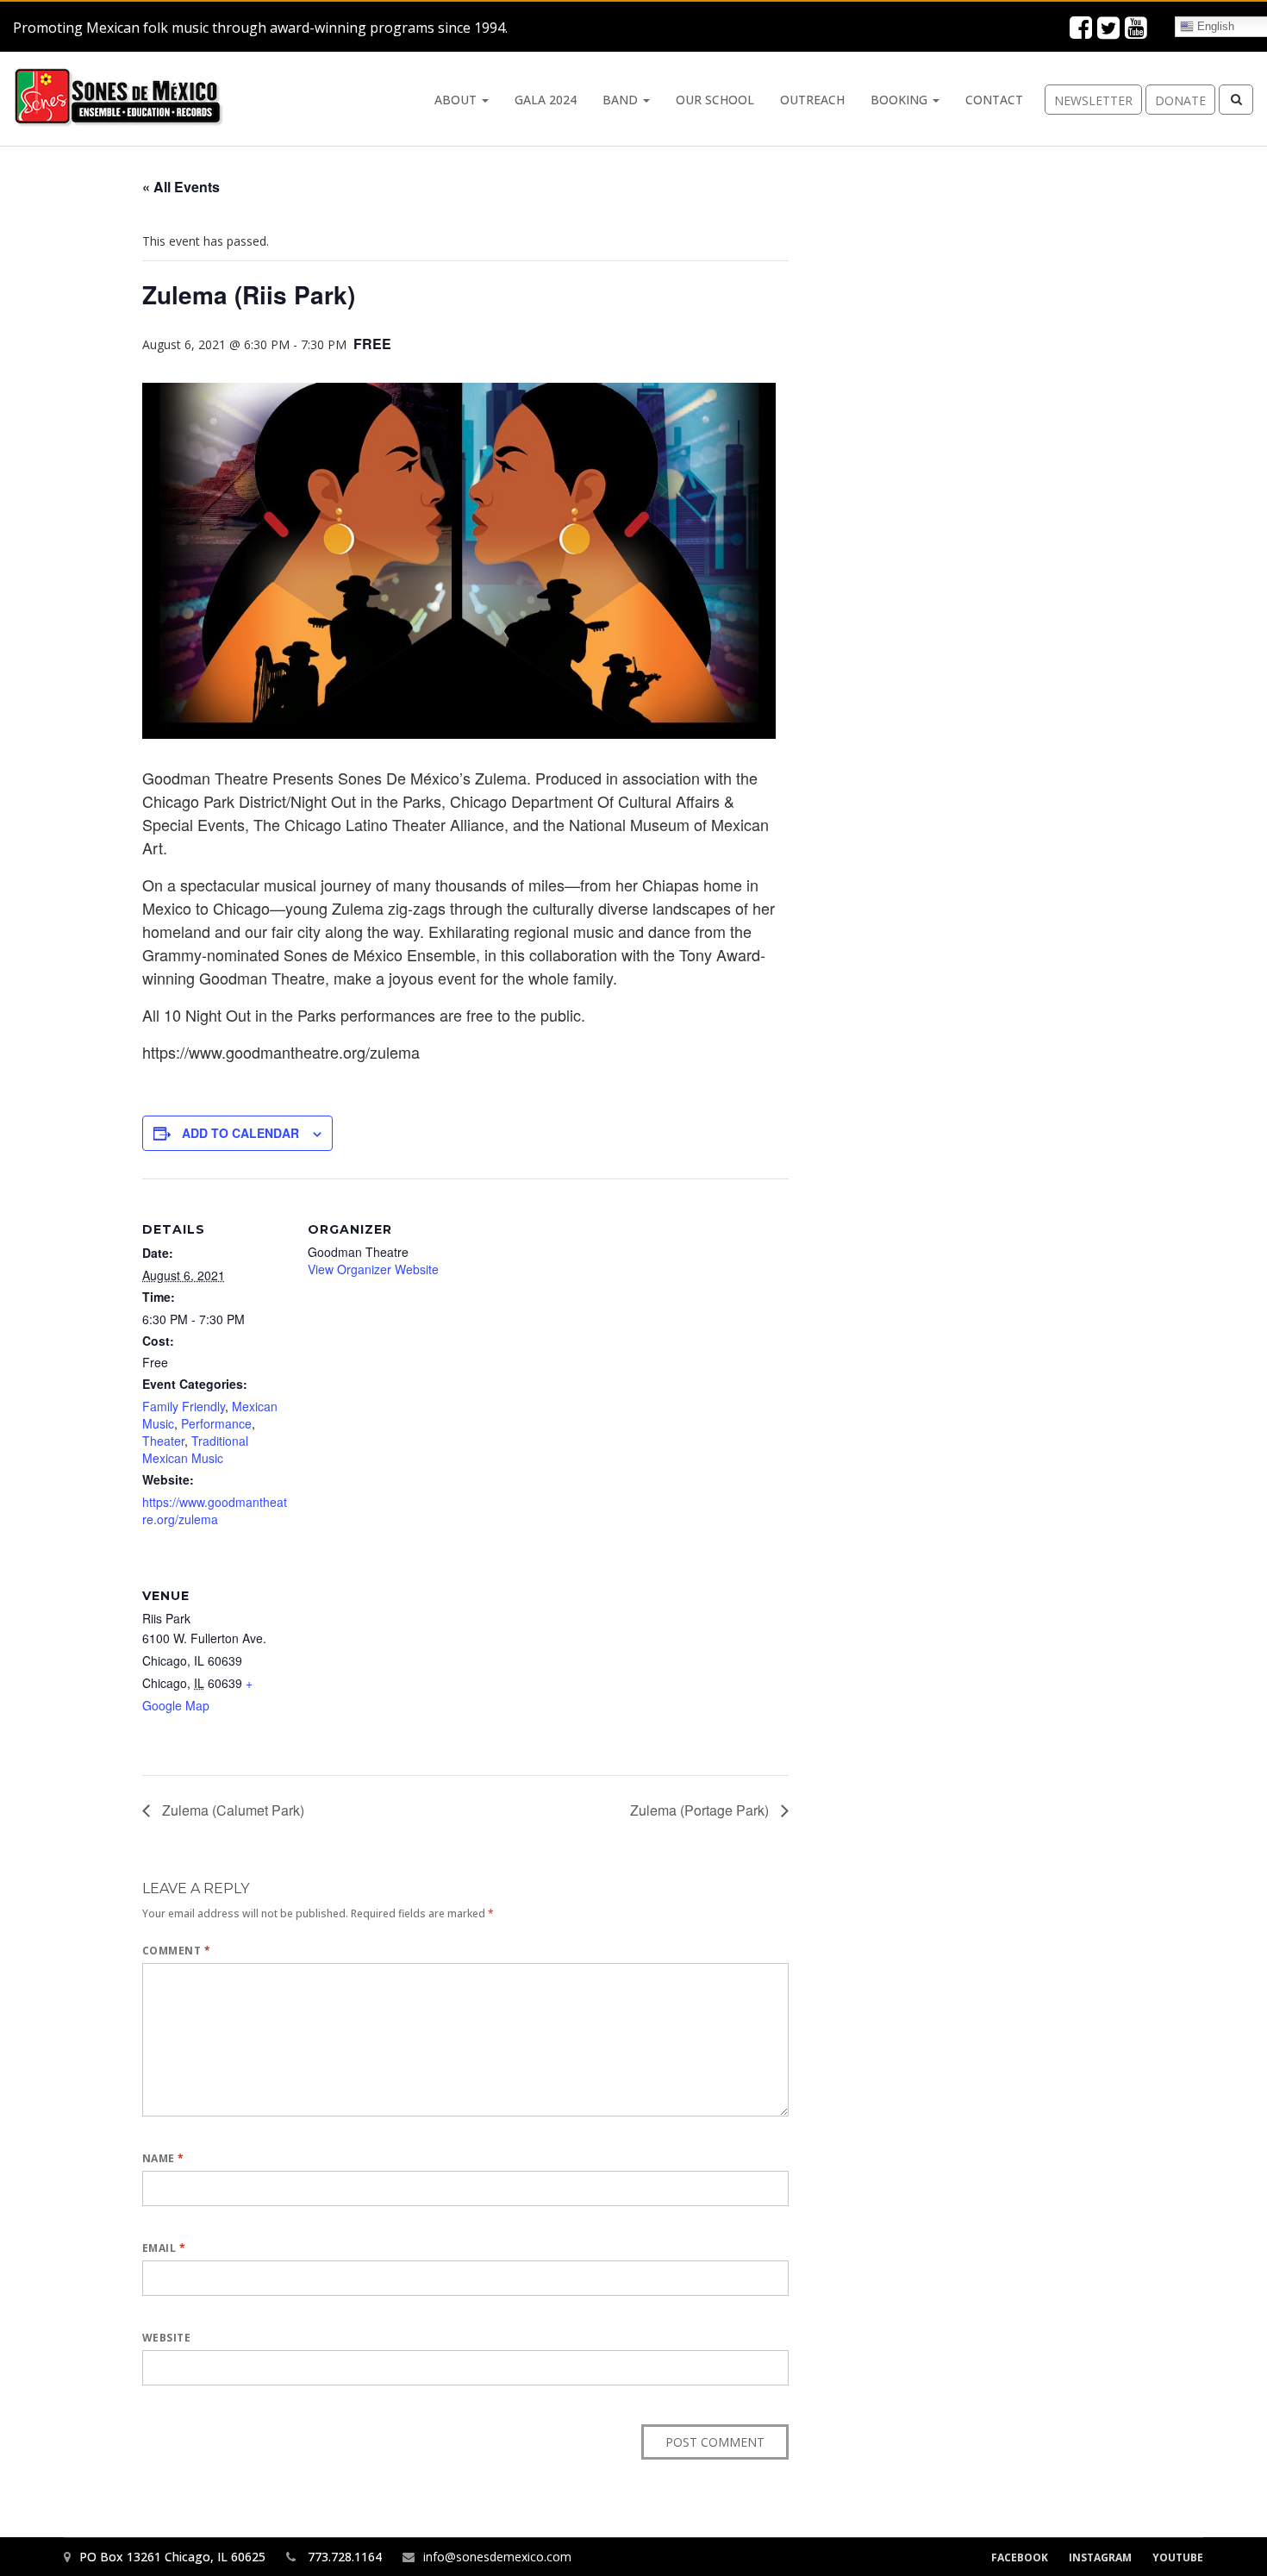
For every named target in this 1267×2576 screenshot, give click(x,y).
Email (164, 2248)
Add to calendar (240, 1133)
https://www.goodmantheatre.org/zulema (215, 1510)
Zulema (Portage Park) (701, 1810)
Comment (176, 1951)
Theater (163, 1441)
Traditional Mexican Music (195, 1449)
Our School (715, 100)
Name (163, 2158)
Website (166, 2338)
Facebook (1020, 2557)
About (457, 100)
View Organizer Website (373, 1269)
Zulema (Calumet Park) (231, 1810)
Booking (901, 100)
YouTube (1178, 2557)
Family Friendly (184, 1406)
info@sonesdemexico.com (497, 2557)
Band (622, 100)
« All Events (181, 187)
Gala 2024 (546, 100)
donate (1180, 100)
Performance (216, 1423)
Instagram (1100, 2557)
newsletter (1093, 100)
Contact (994, 100)
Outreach (812, 100)
